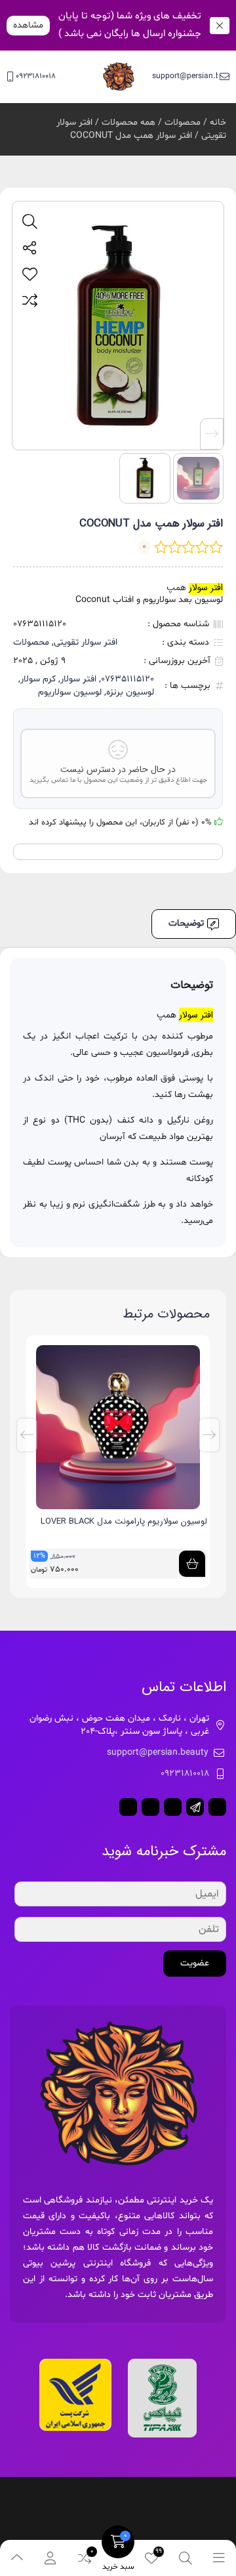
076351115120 (128, 679)
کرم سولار (38, 679)
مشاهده (28, 25)
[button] (212, 434)
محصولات (183, 122)
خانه (218, 122)
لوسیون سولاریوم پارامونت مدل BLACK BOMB (125, 1521)
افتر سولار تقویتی (86, 642)
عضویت (195, 1963)
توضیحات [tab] (186, 923)
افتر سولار (78, 679)
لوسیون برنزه (130, 692)
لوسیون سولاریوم (70, 692)
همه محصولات (128, 122)
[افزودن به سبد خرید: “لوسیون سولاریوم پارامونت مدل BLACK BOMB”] (192, 1564)
